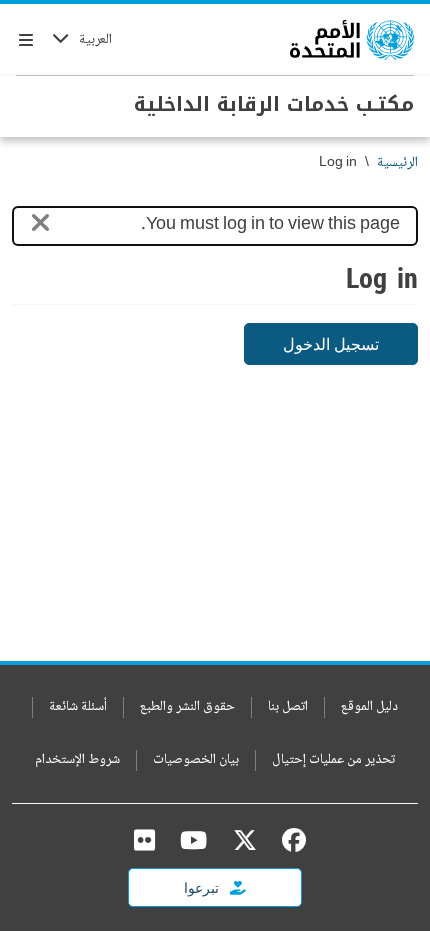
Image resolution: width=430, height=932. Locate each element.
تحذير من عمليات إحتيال (333, 760)
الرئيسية (397, 163)
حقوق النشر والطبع (187, 707)
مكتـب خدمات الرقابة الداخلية (274, 104)
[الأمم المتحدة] (352, 40)
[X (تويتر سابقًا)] (245, 840)
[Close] (40, 226)
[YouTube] (193, 840)
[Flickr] (144, 840)
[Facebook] (289, 840)
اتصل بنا (288, 707)
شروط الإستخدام (77, 760)
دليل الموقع (369, 707)
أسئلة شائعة (78, 707)
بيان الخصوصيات (196, 760)
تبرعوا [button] (203, 887)
